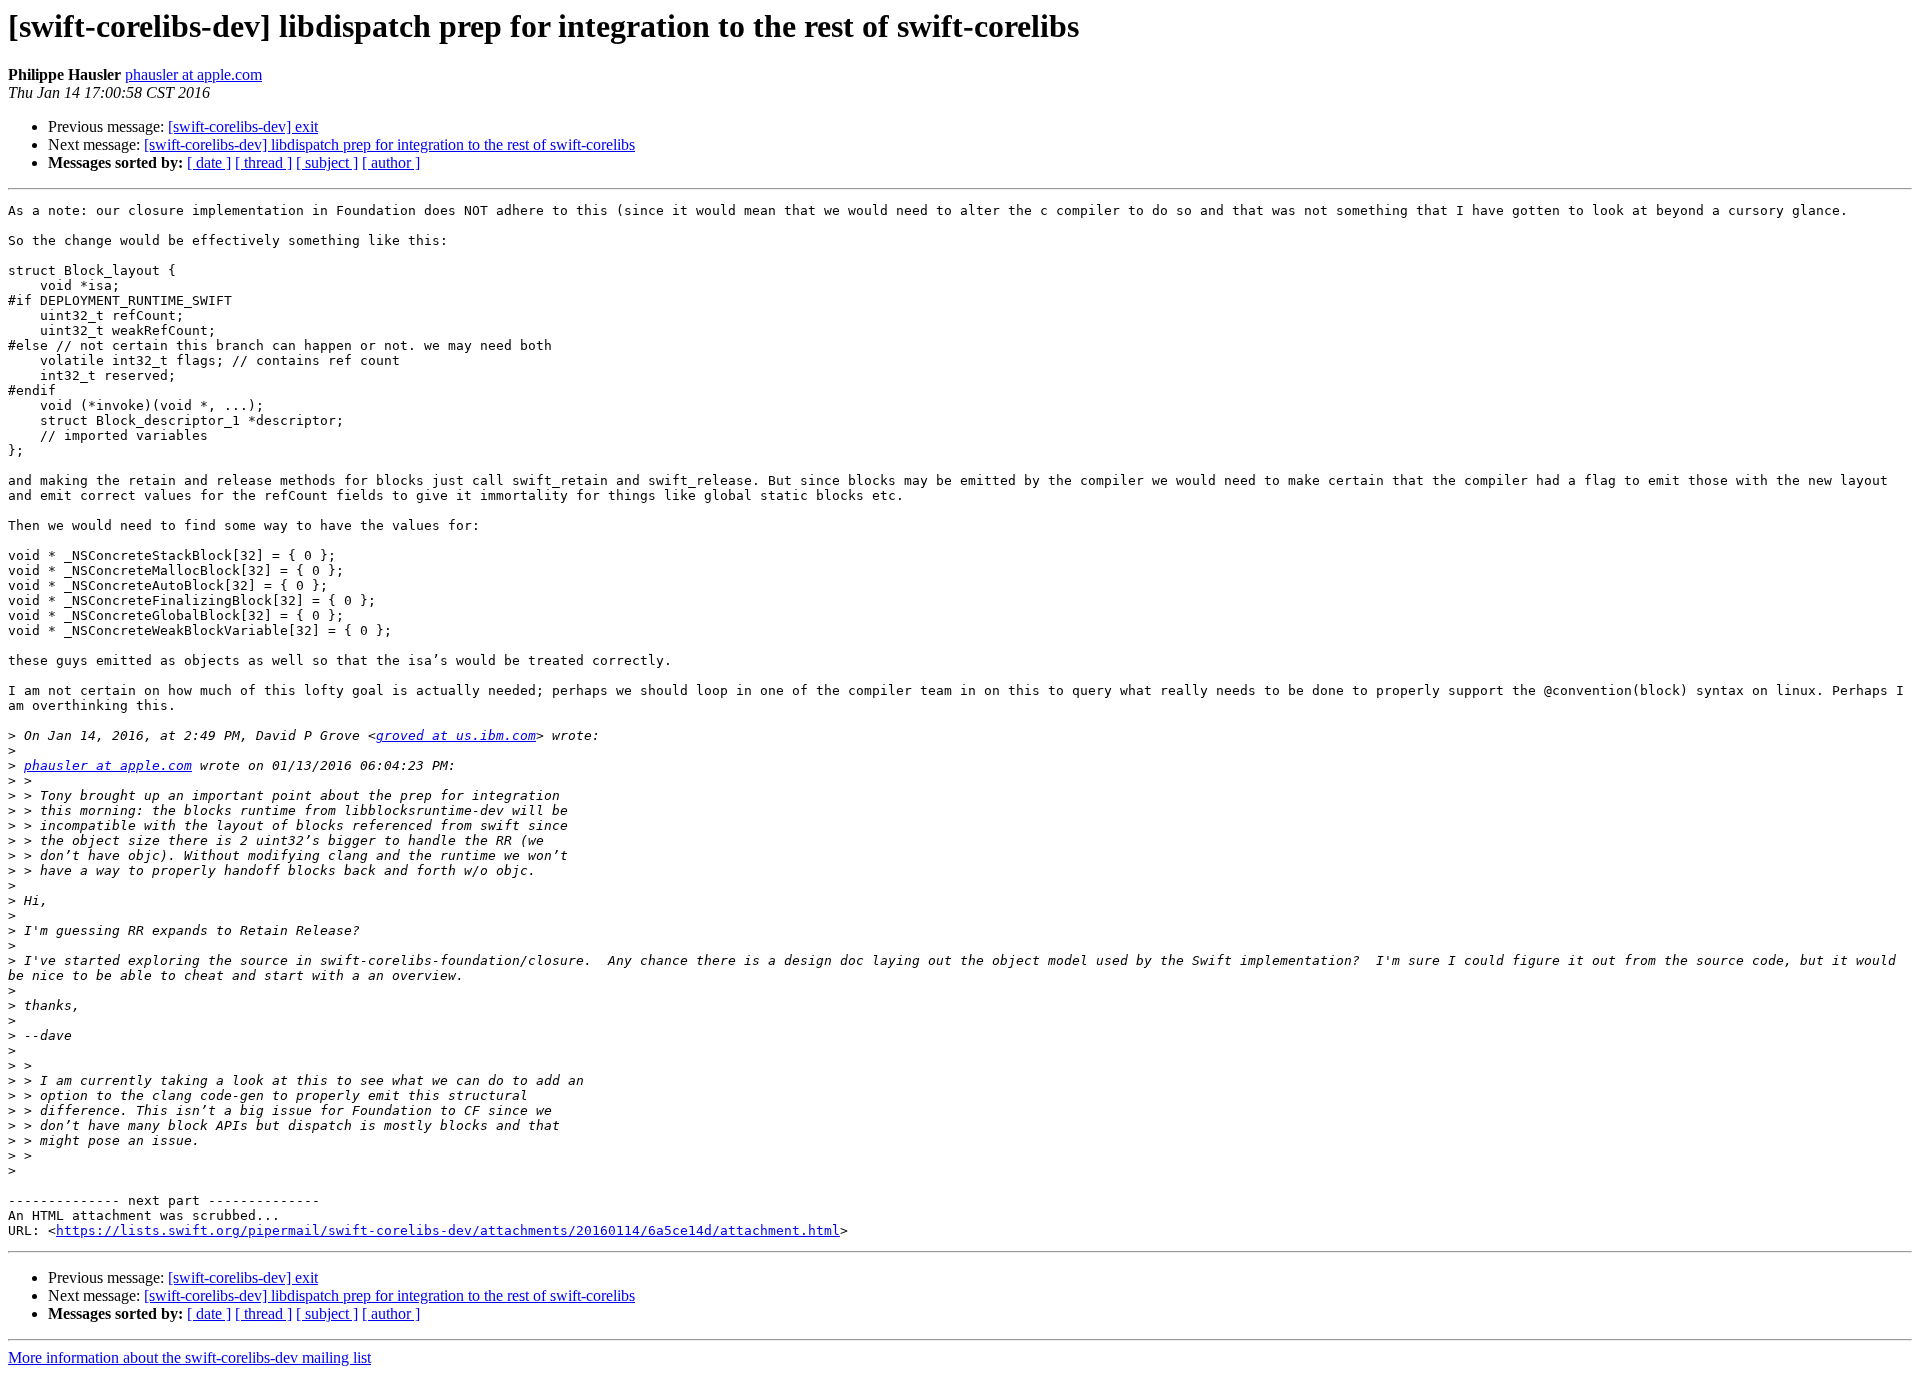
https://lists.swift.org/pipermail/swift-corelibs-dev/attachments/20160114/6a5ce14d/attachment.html (448, 1230)
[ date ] (209, 162)
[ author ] (391, 162)
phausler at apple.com (193, 74)
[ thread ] (263, 162)
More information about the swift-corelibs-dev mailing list (189, 1357)
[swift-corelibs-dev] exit (243, 126)
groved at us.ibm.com (456, 735)
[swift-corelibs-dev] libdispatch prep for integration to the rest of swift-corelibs (389, 144)
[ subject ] (327, 162)
